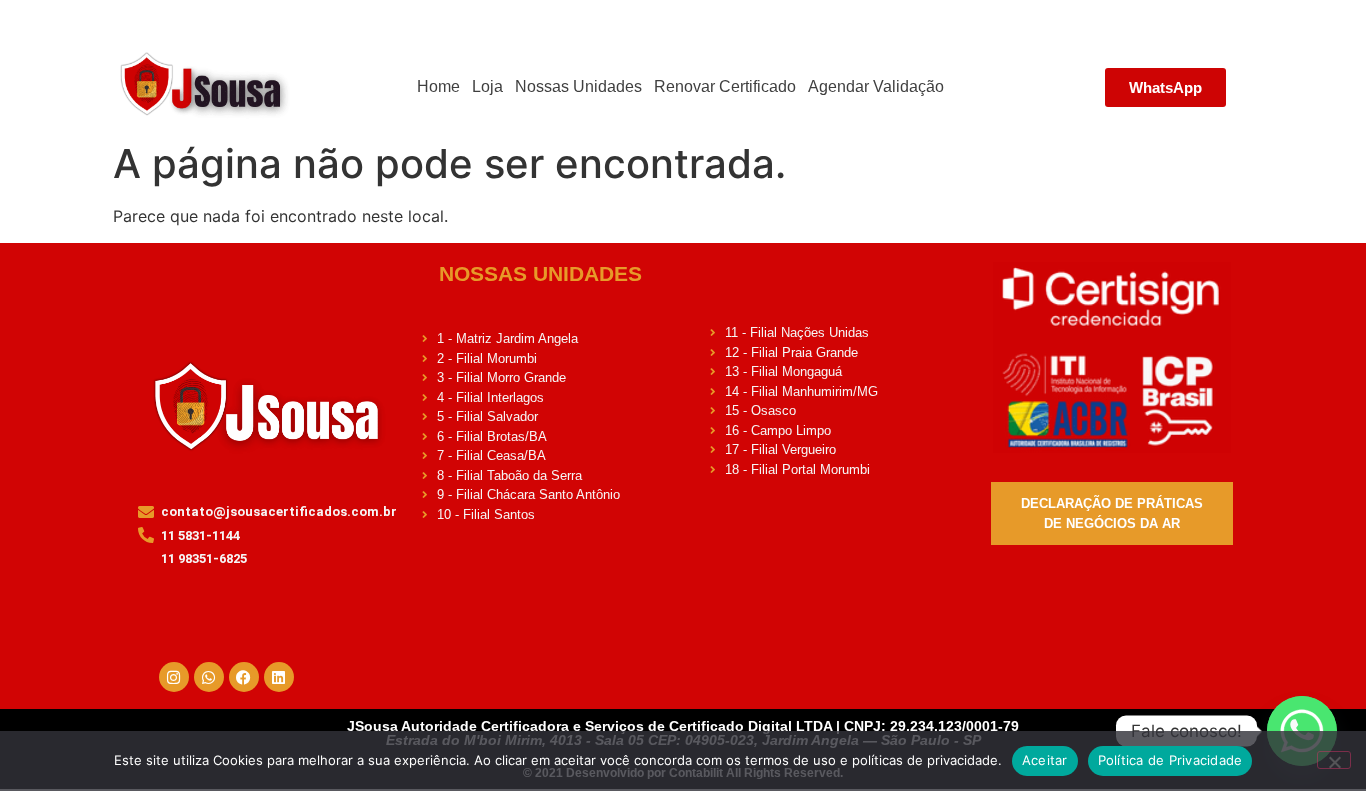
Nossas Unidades (578, 86)
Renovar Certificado (725, 86)
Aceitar (1045, 760)
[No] (1334, 760)
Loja (487, 86)
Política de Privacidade (1170, 760)
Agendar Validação (876, 86)
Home (438, 86)
